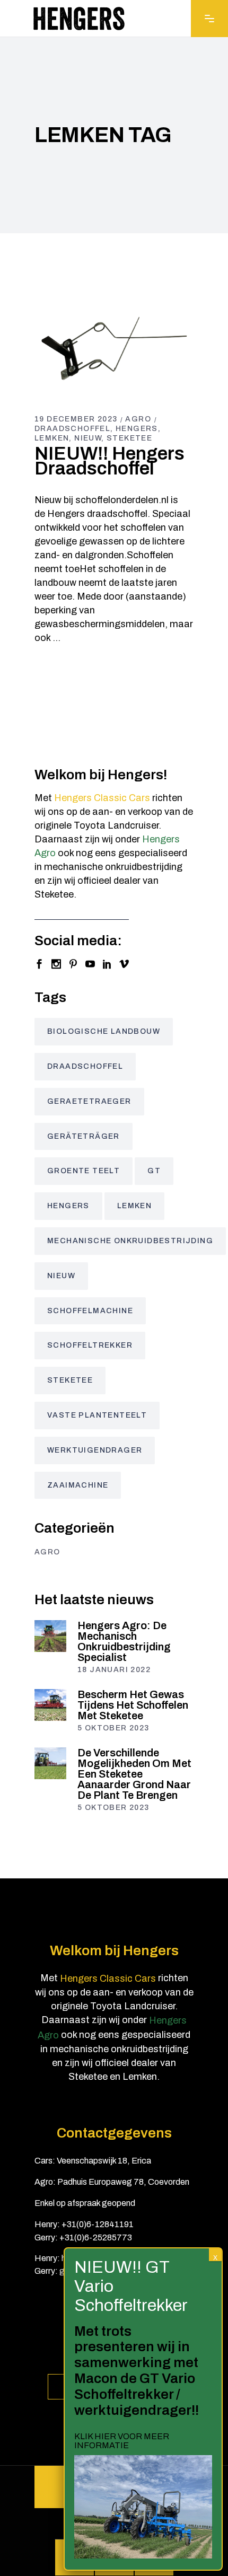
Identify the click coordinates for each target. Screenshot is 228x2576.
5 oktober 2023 (113, 1728)
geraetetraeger (89, 1101)
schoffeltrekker (90, 1345)
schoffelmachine (90, 1311)
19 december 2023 (76, 419)
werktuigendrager (95, 1450)
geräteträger (84, 1136)
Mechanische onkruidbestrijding (130, 1241)
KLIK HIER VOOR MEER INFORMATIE (122, 2441)
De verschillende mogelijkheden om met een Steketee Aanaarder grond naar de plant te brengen (134, 1774)
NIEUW (88, 438)
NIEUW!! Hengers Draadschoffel (109, 461)
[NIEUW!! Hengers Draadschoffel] (114, 348)
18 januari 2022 (114, 1670)
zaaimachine (78, 1485)
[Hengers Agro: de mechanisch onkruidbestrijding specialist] (50, 1636)
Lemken (52, 438)
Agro (138, 419)
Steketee (129, 438)
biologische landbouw (104, 1031)
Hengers (137, 429)
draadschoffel (72, 429)
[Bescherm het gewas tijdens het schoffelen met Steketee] (50, 1705)
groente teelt (84, 1171)
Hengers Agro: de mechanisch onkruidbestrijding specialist (124, 1641)
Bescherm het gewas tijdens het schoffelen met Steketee (133, 1705)
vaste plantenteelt (97, 1415)
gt (154, 1171)
